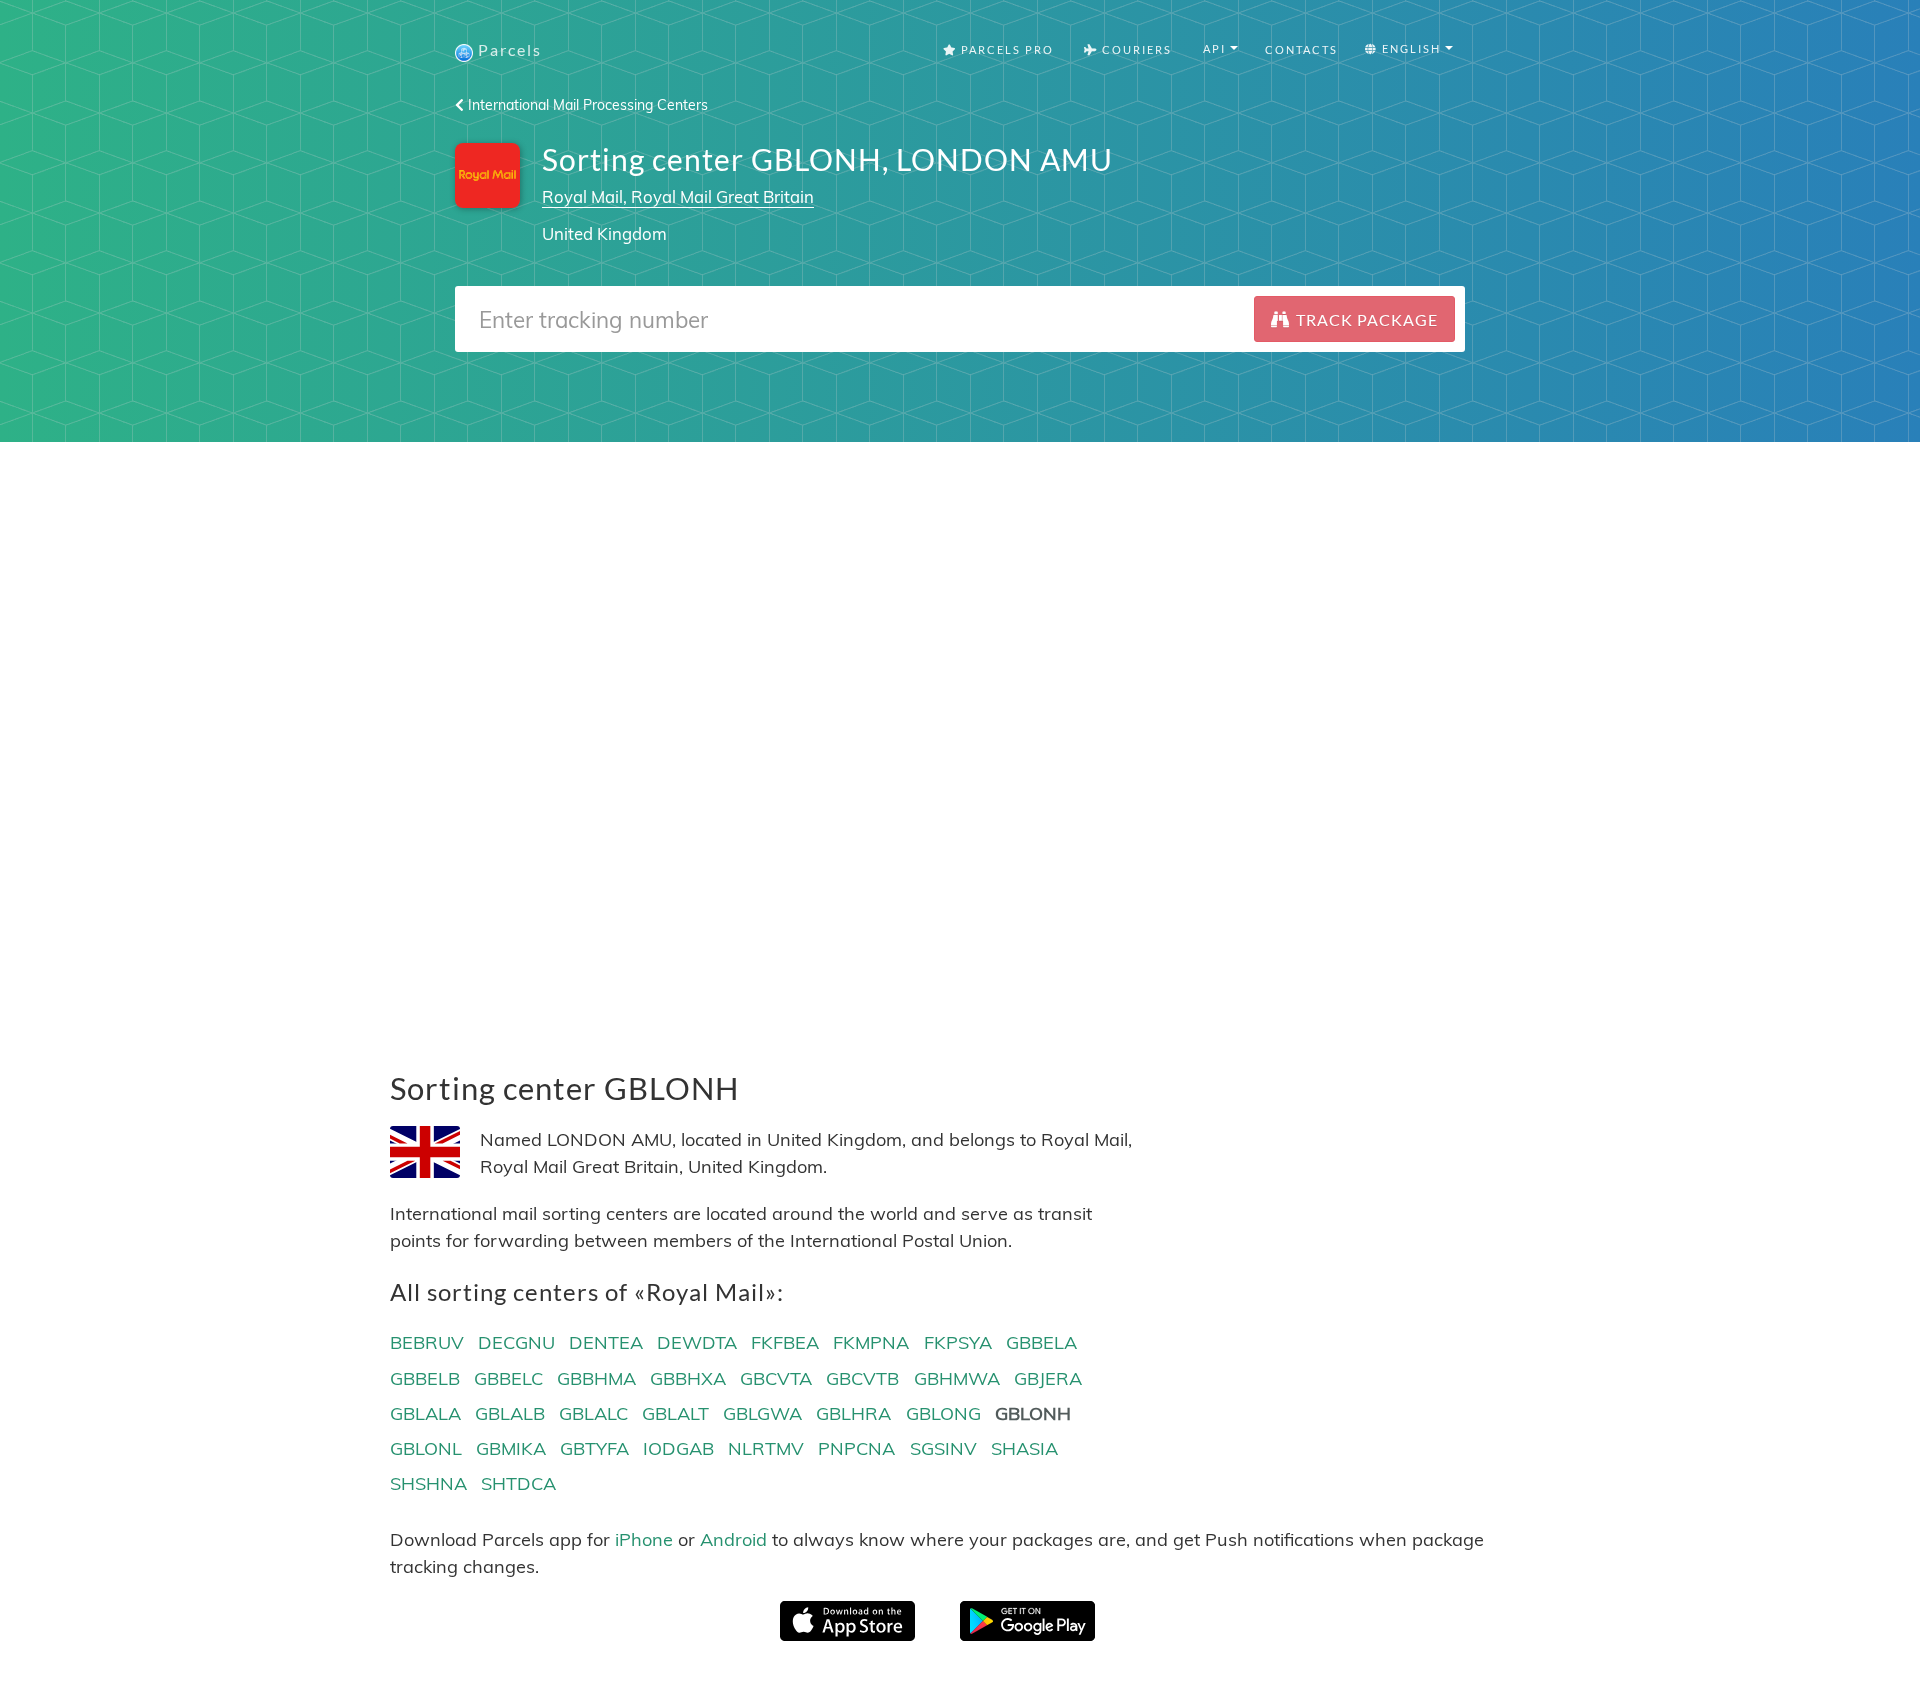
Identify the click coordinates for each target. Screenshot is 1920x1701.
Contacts (1301, 49)
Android (733, 1539)
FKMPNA (871, 1342)
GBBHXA (688, 1378)
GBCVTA (776, 1378)
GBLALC (593, 1413)
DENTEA (606, 1342)
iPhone (644, 1539)
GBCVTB (862, 1378)
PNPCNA (856, 1448)
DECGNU (516, 1342)
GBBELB (425, 1378)
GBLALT (675, 1413)
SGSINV (943, 1448)
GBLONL (426, 1448)
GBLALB (510, 1413)
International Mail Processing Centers (586, 105)
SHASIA (1024, 1448)
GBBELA (1041, 1342)
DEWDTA (697, 1342)
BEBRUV (427, 1342)
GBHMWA (957, 1378)
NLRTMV (766, 1448)
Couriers (1135, 49)
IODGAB (678, 1448)
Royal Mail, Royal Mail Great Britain (678, 196)
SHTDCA (518, 1483)
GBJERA (1048, 1378)
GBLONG (943, 1413)
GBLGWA (762, 1413)
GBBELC (508, 1378)
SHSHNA (428, 1483)
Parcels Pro (1005, 49)
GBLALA (425, 1413)
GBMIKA (511, 1448)
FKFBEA (785, 1342)
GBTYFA (594, 1448)
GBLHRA (853, 1413)
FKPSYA (958, 1342)
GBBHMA (596, 1378)
